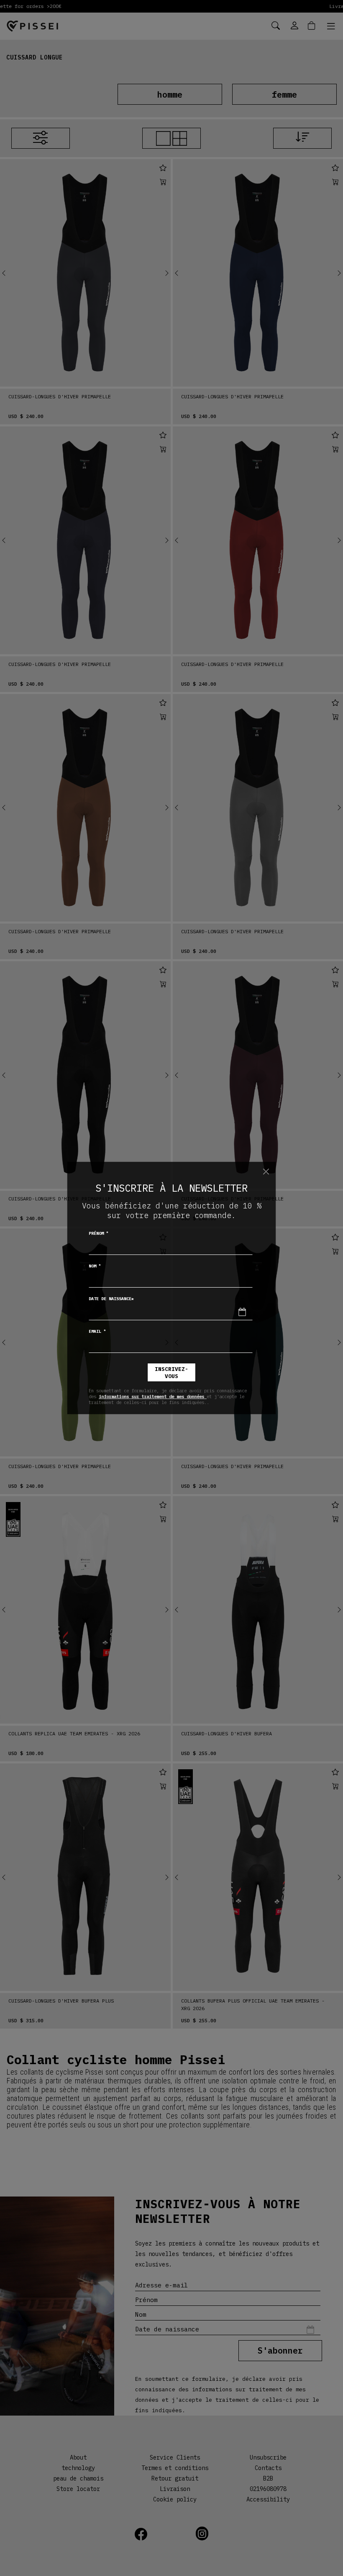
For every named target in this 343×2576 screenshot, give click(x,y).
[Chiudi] (266, 1172)
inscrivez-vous (171, 1373)
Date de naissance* (111, 1299)
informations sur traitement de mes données (153, 1396)
